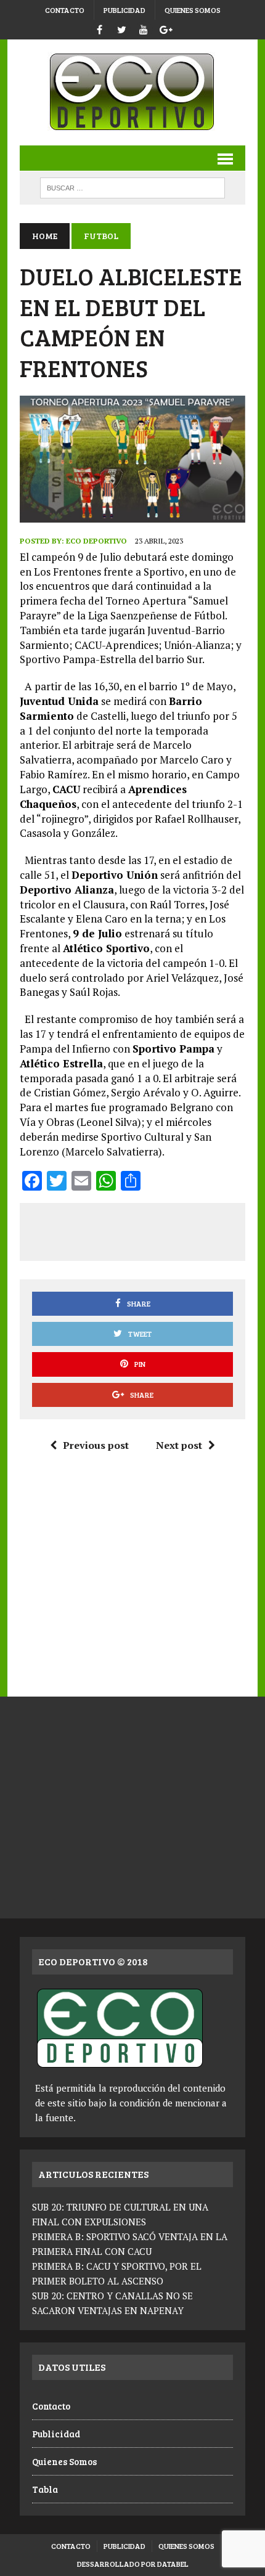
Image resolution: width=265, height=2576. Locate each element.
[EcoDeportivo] (132, 92)
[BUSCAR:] (132, 186)
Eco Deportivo (96, 541)
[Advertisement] (148, 1229)
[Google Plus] (166, 28)
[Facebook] (99, 28)
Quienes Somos (193, 10)
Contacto (65, 10)
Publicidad (124, 10)
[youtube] (144, 28)
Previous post (96, 1445)
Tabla (45, 2489)
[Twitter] (121, 28)
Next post (179, 1445)
